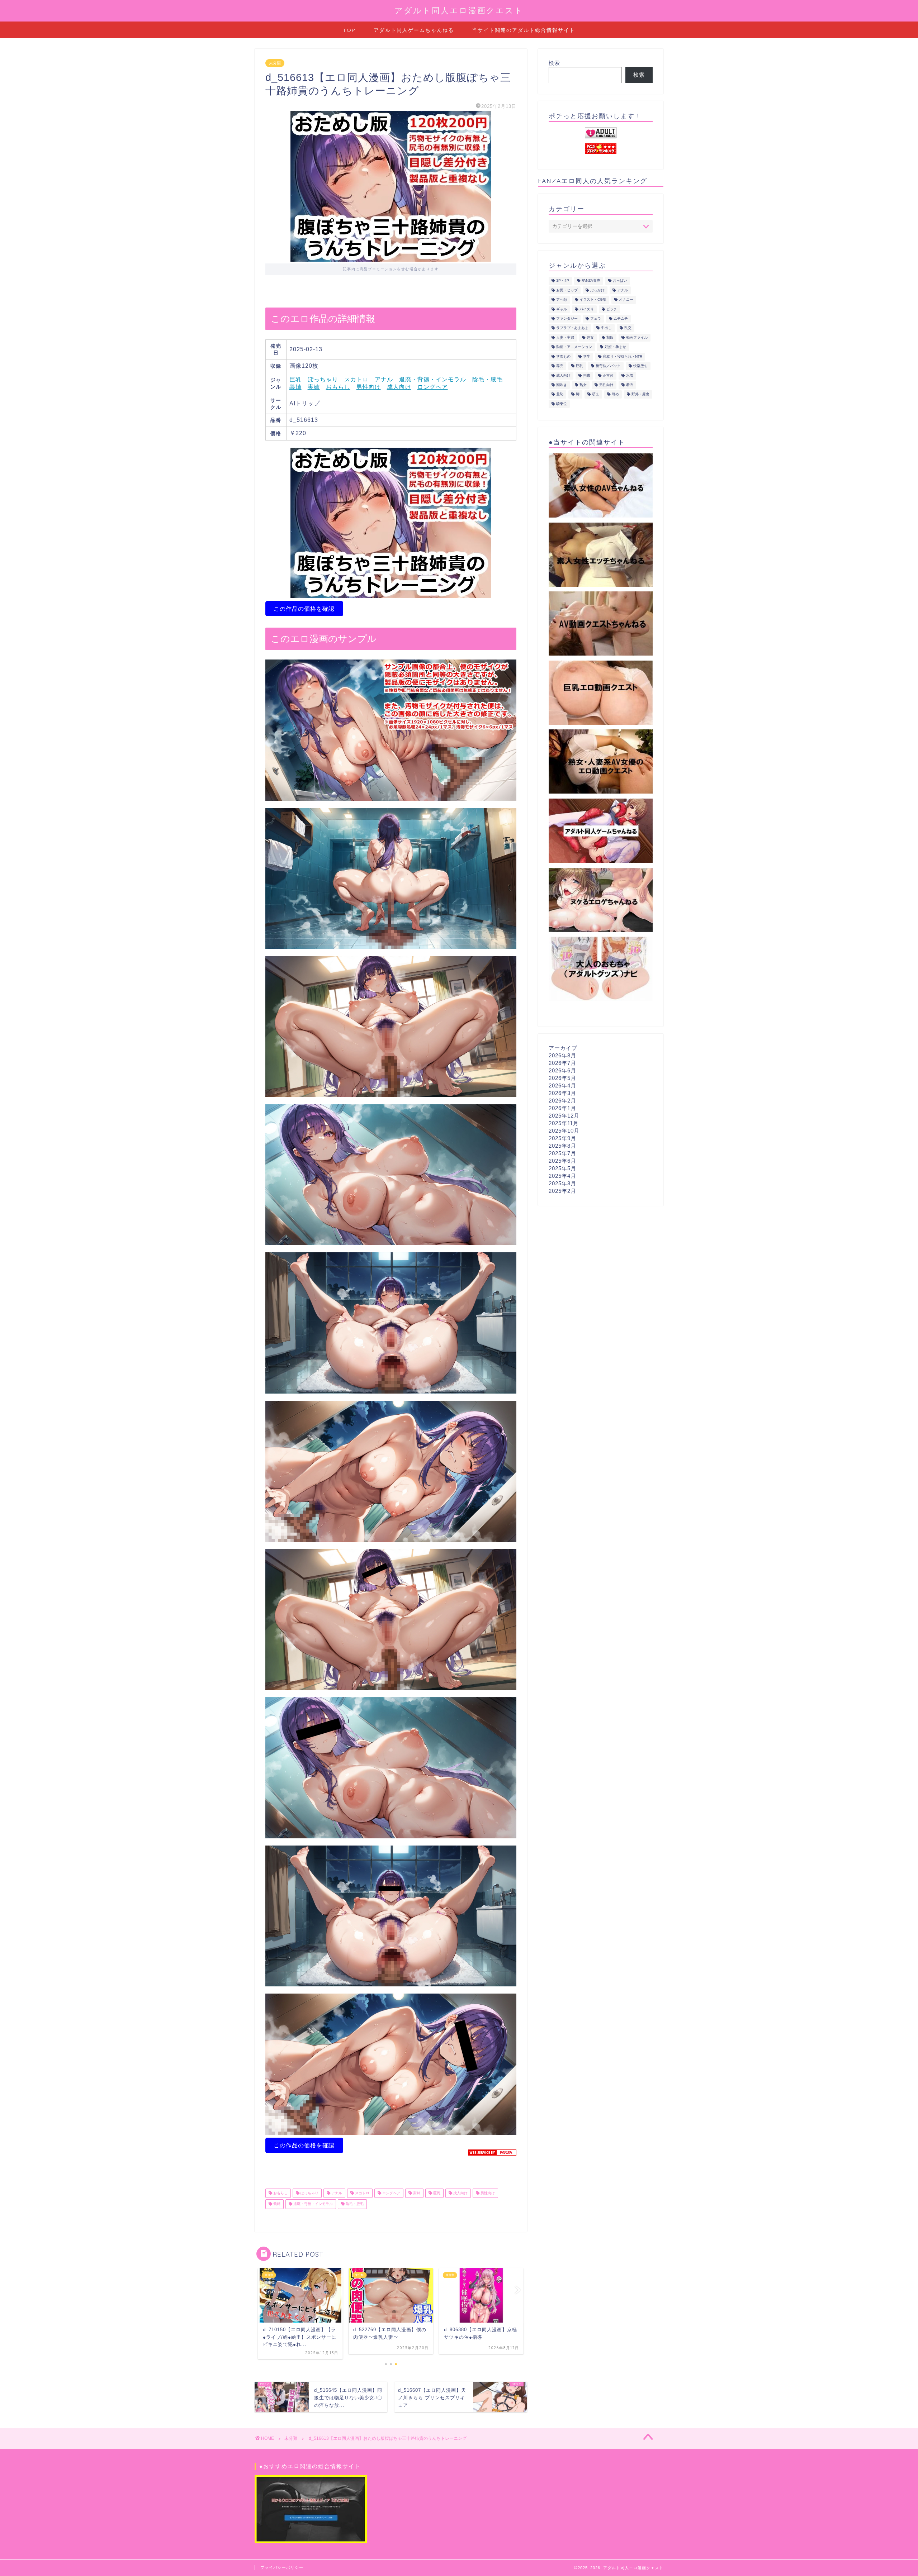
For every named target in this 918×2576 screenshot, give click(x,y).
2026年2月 (562, 1101)
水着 (630, 375)
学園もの (563, 356)
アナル (384, 379)
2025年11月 (564, 1123)
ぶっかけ (597, 290)
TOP (349, 30)
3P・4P (563, 281)
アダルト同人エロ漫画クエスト (459, 10)
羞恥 (560, 394)
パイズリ (587, 309)
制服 (610, 337)
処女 (590, 337)
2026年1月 (562, 1108)
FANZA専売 (591, 281)
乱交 (628, 328)
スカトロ (356, 379)
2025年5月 (562, 1168)
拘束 (587, 375)
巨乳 (295, 379)
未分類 (275, 63)
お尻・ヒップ (567, 290)
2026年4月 (562, 1085)
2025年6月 (562, 1161)
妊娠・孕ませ (615, 347)
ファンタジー (567, 318)
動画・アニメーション (574, 347)
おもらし (338, 387)
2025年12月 (564, 1116)
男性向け (369, 387)
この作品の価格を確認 (304, 609)
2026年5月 (562, 1078)
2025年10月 (564, 1131)
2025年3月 (562, 1183)
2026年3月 (562, 1093)
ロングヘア (433, 387)
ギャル (562, 309)
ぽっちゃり (323, 379)
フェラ (596, 318)
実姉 (314, 387)
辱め (615, 394)
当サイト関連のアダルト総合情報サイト (524, 30)
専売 (560, 366)
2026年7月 (562, 1063)
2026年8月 (562, 1055)
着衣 (630, 385)
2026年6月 (562, 1070)
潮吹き (562, 385)
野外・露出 (640, 394)
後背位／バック (608, 366)
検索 (554, 63)
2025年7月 (562, 1153)
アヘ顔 (562, 300)
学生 (587, 356)
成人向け (399, 387)
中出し (606, 328)
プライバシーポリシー (282, 2567)
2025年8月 (562, 1146)
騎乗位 (562, 404)
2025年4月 (562, 1176)
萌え (596, 394)
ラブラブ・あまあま (572, 328)
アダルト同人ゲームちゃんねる (414, 30)
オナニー (626, 300)
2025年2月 (562, 1191)
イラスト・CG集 (593, 300)
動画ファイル (637, 337)
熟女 (583, 385)
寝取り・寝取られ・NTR (623, 356)
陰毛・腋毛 (488, 379)
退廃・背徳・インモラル (433, 379)
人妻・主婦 (565, 337)
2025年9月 (562, 1138)
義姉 (295, 387)
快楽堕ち (640, 366)
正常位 (608, 375)
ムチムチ (621, 318)
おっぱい (620, 281)
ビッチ (612, 309)
